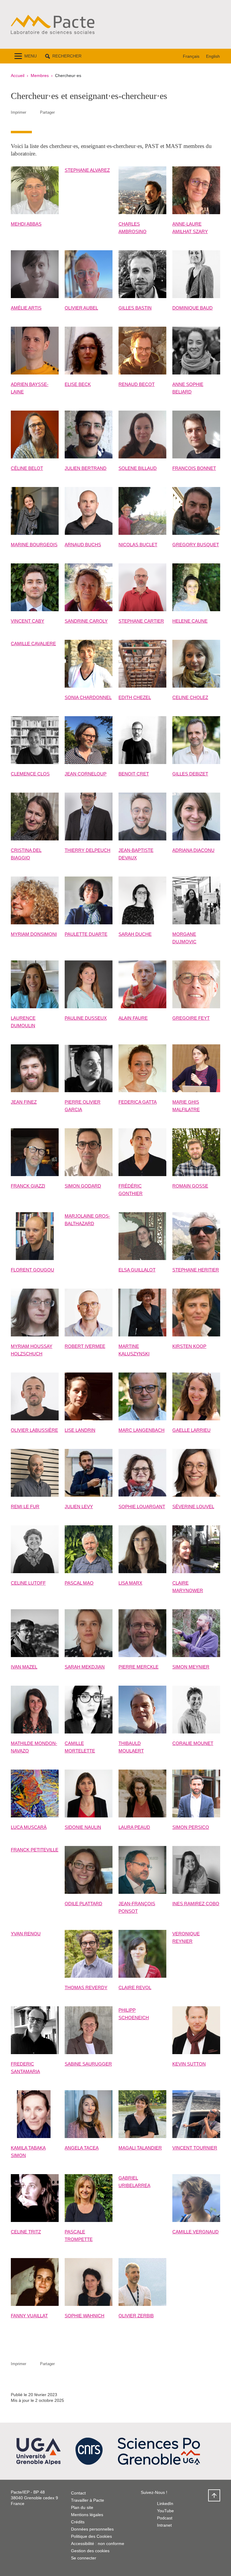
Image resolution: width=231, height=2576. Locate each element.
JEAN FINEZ (24, 1102)
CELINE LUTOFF (28, 1583)
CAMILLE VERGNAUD (196, 2232)
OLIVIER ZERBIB (136, 2316)
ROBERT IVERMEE (85, 1346)
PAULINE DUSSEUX (86, 1018)
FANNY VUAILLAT (29, 2316)
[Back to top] (214, 2495)
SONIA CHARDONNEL (88, 697)
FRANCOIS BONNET (194, 468)
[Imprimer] (33, 112)
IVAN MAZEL (24, 1667)
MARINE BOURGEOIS (34, 545)
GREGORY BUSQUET (196, 545)
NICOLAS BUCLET (138, 545)
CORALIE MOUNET (193, 1743)
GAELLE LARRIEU (191, 1430)
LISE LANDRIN (80, 1430)
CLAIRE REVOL (135, 1987)
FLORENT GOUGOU (32, 1270)
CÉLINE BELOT (27, 468)
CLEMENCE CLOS (30, 774)
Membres (40, 75)
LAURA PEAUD (134, 1827)
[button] (63, 56)
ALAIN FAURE (133, 1018)
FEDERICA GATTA (138, 1102)
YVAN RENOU (26, 1934)
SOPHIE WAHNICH (85, 2316)
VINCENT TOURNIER (195, 2148)
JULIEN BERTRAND (86, 468)
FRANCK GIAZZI (28, 1186)
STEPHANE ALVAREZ (87, 170)
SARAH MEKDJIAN (85, 1667)
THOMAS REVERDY (86, 1987)
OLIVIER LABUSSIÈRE (34, 1430)
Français (191, 56)
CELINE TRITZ (26, 2232)
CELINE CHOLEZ (190, 697)
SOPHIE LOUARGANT (142, 1507)
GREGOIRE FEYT (191, 1018)
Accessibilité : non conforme (98, 2544)
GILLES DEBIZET (190, 774)
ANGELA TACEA (82, 2148)
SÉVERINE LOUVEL (193, 1507)
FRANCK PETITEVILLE (35, 1850)
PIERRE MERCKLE (139, 1667)
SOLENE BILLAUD (138, 468)
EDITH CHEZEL (135, 697)
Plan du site (82, 2507)
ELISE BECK (78, 384)
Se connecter (84, 2558)
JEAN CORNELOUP (86, 774)
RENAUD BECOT (137, 384)
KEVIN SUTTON (189, 2064)
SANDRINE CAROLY (86, 621)
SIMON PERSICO (191, 1827)
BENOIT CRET (134, 774)
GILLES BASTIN (135, 308)
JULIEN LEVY (79, 1507)
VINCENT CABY (28, 621)
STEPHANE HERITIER (196, 1270)
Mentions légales (87, 2515)
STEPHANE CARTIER (141, 621)
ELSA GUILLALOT (137, 1270)
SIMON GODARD (83, 1186)
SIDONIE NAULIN (83, 1827)
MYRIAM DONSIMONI (34, 934)
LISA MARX (130, 1583)
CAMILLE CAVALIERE (33, 644)
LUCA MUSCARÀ (29, 1827)
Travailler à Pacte (88, 2500)
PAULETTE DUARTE (86, 934)
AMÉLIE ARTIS (26, 308)
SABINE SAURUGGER (88, 2064)
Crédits (78, 2522)
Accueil (18, 75)
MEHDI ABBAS (26, 224)
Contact (78, 2493)
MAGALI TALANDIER (140, 2148)
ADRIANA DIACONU (193, 850)
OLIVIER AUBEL (81, 308)
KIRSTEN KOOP (189, 1346)
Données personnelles (92, 2529)
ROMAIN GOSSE (190, 1186)
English (213, 56)
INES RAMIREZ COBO (196, 1904)
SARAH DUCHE (135, 934)
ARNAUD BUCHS (83, 545)
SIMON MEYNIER (191, 1667)
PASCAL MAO (79, 1583)
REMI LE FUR (25, 1507)
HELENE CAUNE (190, 621)
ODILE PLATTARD (83, 1904)
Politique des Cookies (91, 2536)
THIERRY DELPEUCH (88, 850)
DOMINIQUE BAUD (192, 308)
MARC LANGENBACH (142, 1430)
